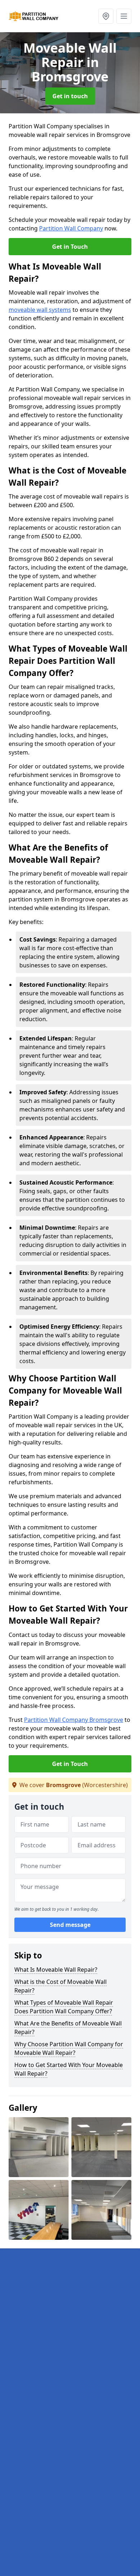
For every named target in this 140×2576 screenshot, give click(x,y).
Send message (70, 1925)
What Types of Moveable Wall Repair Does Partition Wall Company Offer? (64, 2007)
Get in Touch (70, 247)
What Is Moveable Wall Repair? (56, 1970)
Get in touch (70, 96)
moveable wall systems (40, 310)
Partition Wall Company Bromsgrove (74, 1720)
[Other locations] (106, 16)
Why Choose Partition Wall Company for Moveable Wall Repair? (69, 2048)
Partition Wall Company (71, 228)
